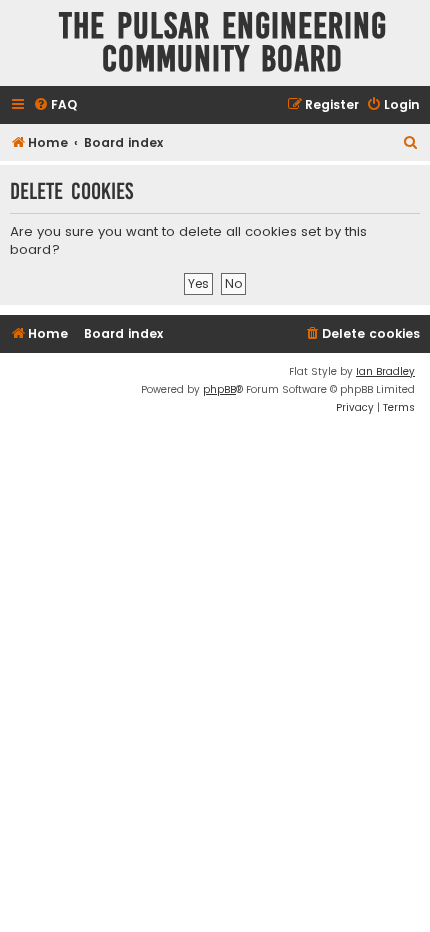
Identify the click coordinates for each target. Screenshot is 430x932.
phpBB (219, 389)
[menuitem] (55, 105)
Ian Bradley (385, 371)
